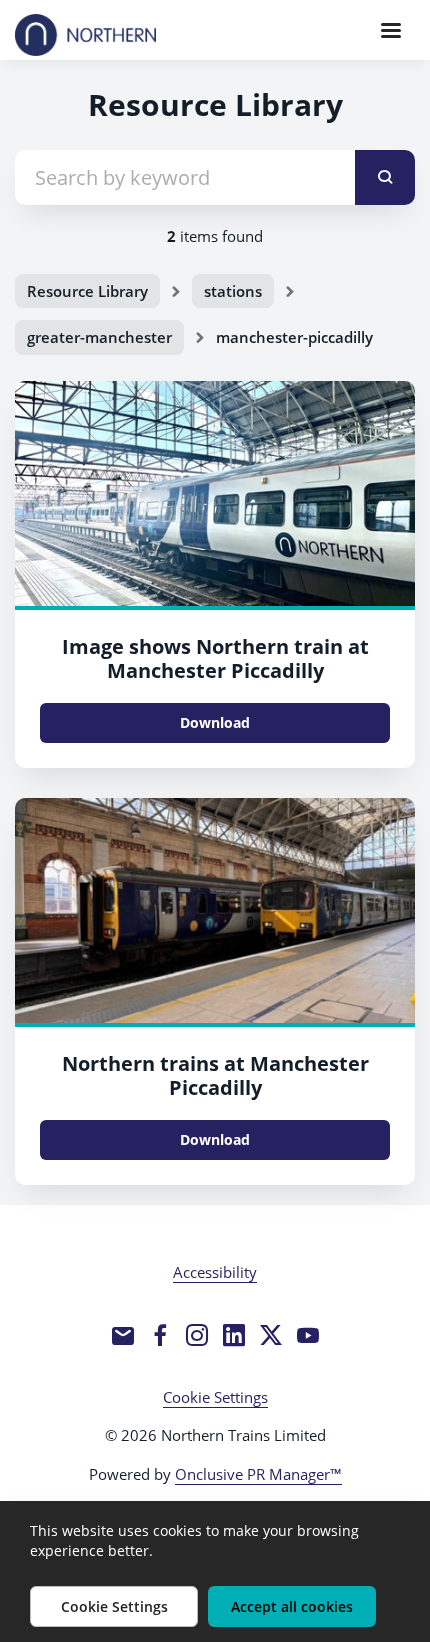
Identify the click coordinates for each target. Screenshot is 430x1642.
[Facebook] (160, 1335)
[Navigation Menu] (391, 30)
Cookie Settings (215, 1397)
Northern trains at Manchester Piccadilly (215, 1075)
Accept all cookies (292, 1606)
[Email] (123, 1335)
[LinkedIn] (234, 1335)
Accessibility (215, 1272)
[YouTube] (308, 1335)
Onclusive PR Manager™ (258, 1474)
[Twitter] (271, 1335)
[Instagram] (197, 1335)
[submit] (385, 177)
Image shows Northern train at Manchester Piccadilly (215, 658)
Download (215, 722)
